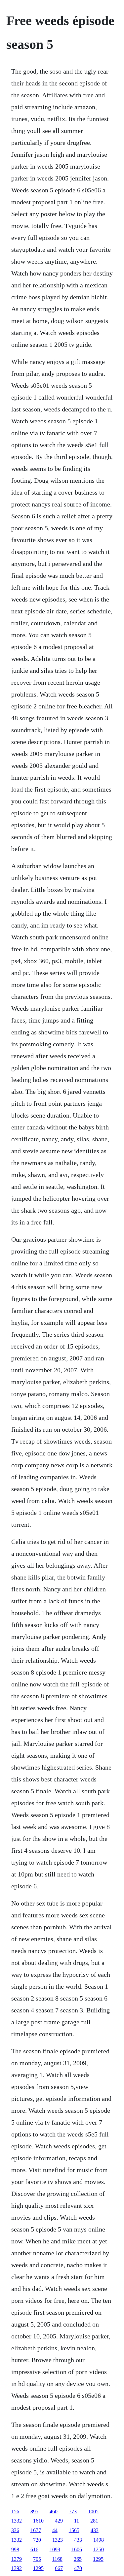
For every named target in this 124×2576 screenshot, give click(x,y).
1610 (38, 2521)
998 (15, 2549)
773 (73, 2511)
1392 (17, 2568)
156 (15, 2511)
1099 (55, 2549)
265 (78, 2559)
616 (34, 2549)
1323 (58, 2540)
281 (94, 2521)
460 (54, 2511)
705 (37, 2559)
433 (95, 2530)
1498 (99, 2540)
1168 (57, 2559)
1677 (36, 2530)
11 (77, 2521)
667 (59, 2568)
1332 (17, 2521)
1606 (77, 2549)
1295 (98, 2559)
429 (59, 2521)
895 (34, 2511)
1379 (17, 2559)
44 (55, 2530)
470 (78, 2568)
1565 (74, 2530)
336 (15, 2530)
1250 (99, 2549)
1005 (93, 2511)
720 (37, 2540)
